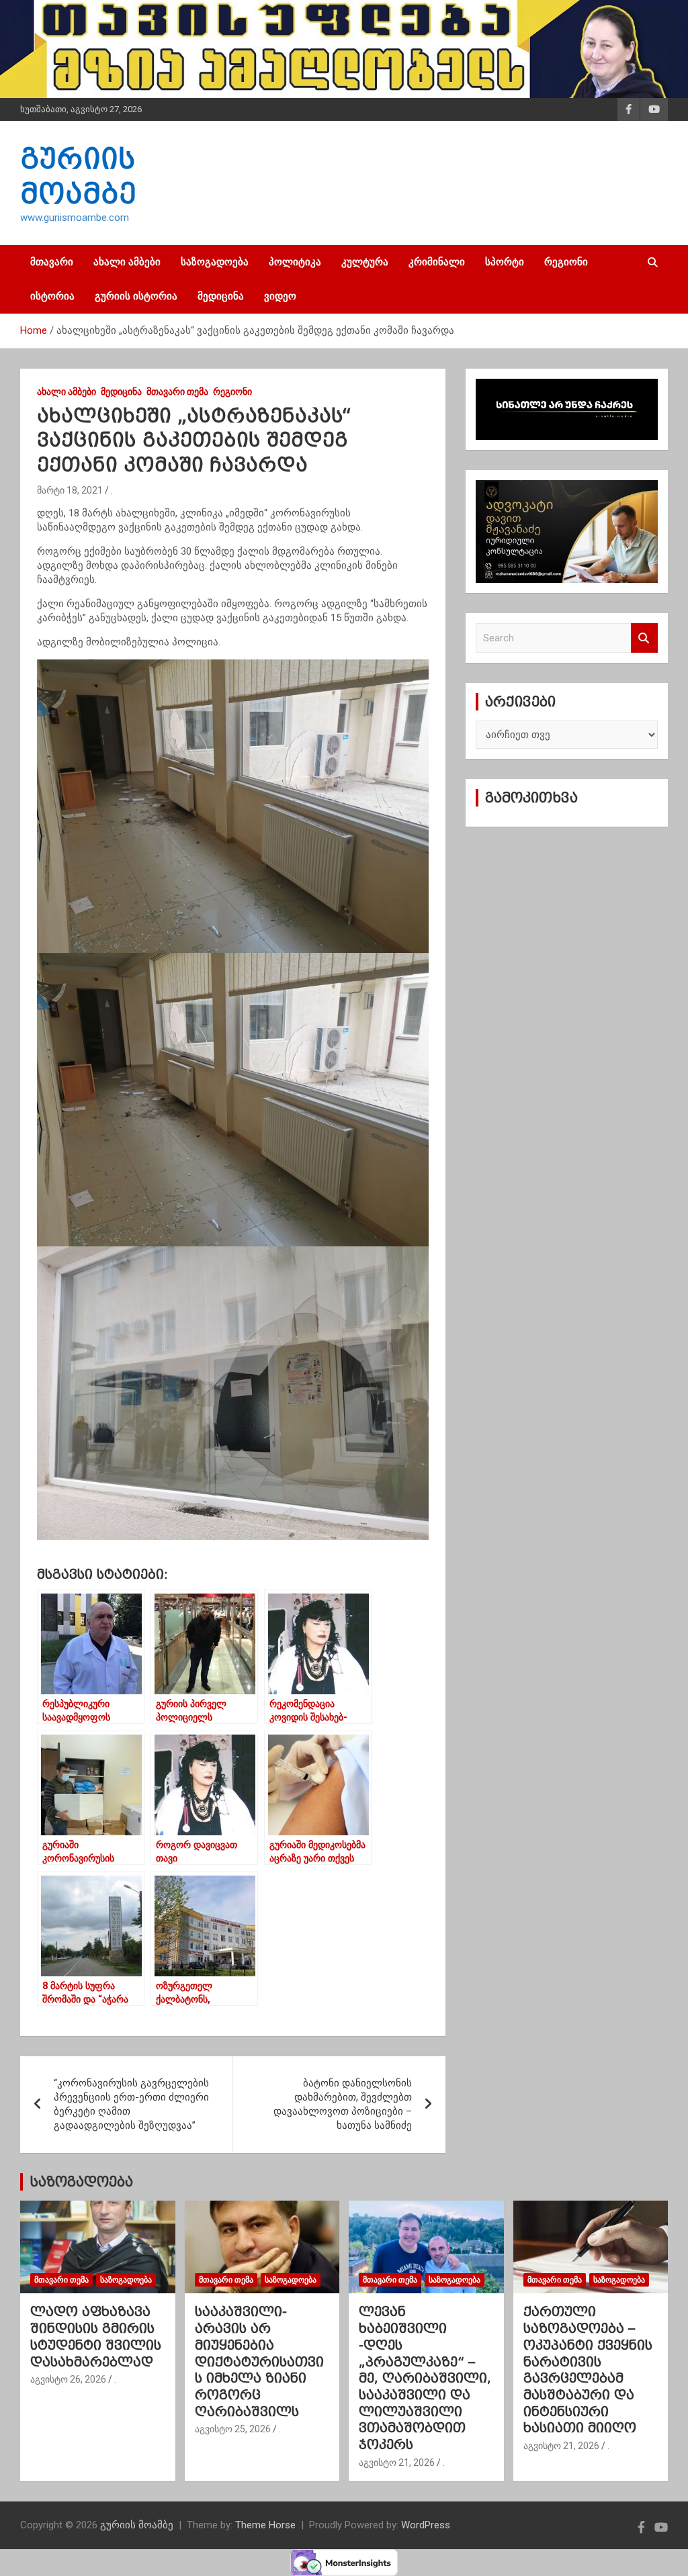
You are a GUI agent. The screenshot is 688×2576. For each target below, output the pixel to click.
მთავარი (52, 262)
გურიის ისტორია (136, 296)
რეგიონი (566, 262)
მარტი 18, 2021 (70, 490)
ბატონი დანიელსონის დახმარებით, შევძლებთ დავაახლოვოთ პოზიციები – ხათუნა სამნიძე (343, 2104)
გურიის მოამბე (137, 2525)
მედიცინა (221, 296)
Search (644, 638)
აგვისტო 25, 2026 (233, 2429)
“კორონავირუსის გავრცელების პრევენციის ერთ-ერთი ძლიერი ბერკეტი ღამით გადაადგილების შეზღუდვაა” (131, 2104)
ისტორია (52, 296)
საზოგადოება (215, 262)
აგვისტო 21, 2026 (397, 2463)
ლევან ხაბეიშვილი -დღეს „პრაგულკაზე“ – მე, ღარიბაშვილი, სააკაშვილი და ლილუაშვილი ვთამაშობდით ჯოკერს (425, 2378)
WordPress (426, 2525)
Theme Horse (265, 2525)
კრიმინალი (437, 262)
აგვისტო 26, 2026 (68, 2379)
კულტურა (365, 262)
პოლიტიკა (295, 262)
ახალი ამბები (127, 262)
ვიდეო (280, 296)
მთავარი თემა (177, 392)
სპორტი (505, 262)
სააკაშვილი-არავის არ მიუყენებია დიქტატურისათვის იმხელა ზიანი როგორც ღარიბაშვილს (259, 2361)
